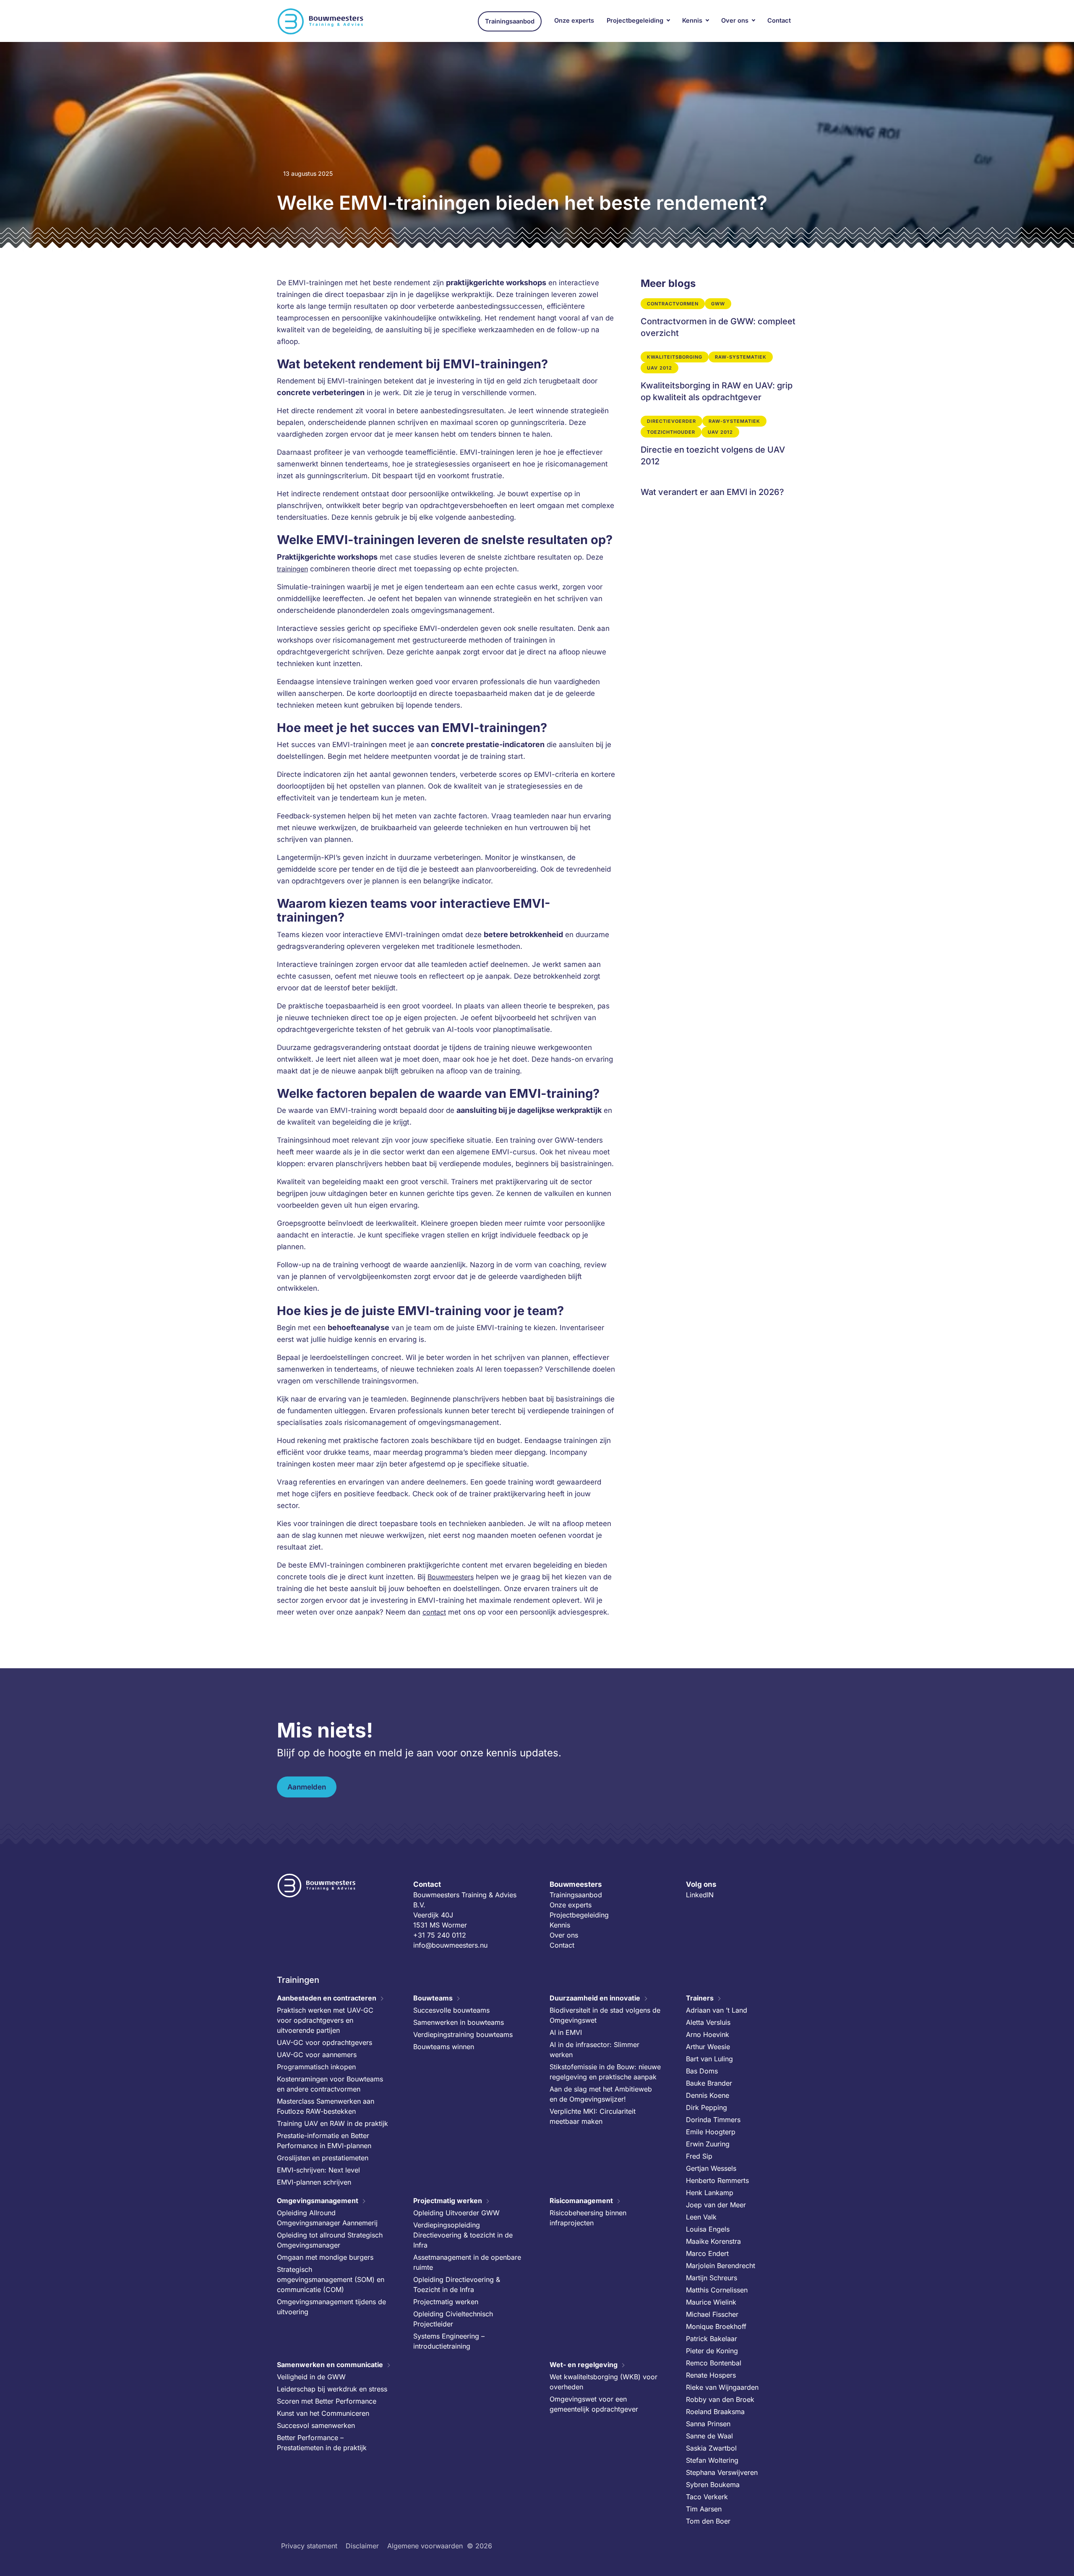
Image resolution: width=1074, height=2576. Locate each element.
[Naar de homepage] (321, 21)
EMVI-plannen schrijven (314, 2182)
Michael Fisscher (712, 2314)
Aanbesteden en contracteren (327, 1998)
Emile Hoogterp (711, 2132)
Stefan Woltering (712, 2460)
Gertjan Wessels (711, 2168)
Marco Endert (707, 2253)
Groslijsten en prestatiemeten (323, 2158)
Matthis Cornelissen (717, 2290)
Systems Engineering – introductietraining (449, 2341)
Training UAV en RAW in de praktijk (332, 2123)
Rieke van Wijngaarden (722, 2387)
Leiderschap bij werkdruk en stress (332, 2389)
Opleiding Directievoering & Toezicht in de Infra (457, 2284)
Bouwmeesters (451, 1577)
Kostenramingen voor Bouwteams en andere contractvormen (330, 2084)
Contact (779, 21)
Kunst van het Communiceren (323, 2413)
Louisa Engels (708, 2229)
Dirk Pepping (706, 2107)
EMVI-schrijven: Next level (318, 2170)
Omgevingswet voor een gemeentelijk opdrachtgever (594, 2404)
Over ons (735, 21)
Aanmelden (307, 1787)
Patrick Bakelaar (712, 2339)
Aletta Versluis (708, 2022)
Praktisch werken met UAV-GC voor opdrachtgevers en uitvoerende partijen (325, 2020)
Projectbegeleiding (635, 21)
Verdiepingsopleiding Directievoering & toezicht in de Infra (463, 2235)
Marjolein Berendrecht (721, 2266)
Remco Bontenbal (714, 2363)
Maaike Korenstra (713, 2241)
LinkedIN (700, 1895)
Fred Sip (699, 2156)
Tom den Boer (708, 2521)
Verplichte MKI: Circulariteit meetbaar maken (593, 2116)
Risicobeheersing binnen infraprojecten (588, 2218)
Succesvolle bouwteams (451, 2010)
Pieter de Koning (712, 2351)
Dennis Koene (708, 2095)
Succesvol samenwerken (316, 2425)
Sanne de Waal (709, 2436)
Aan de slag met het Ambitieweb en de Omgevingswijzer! (601, 2094)
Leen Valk (701, 2217)
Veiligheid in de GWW (311, 2377)
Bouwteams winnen (444, 2047)
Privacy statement (309, 2546)
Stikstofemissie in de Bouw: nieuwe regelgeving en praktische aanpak (605, 2072)
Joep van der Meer (716, 2205)
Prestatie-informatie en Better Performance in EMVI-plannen (324, 2141)
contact (434, 1612)
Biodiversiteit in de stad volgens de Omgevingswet (605, 2015)
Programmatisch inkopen (316, 2067)
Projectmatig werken (448, 2201)
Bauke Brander (709, 2083)
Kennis (692, 21)
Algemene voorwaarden (425, 2546)
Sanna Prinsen (708, 2424)
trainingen (292, 569)
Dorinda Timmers (713, 2120)
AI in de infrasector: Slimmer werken (594, 2050)
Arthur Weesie (708, 2047)
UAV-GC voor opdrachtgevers (325, 2042)
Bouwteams (433, 1998)
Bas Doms (702, 2071)
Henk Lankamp (710, 2193)
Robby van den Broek (720, 2399)
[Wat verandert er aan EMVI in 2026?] (719, 489)
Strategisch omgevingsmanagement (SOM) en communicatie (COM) (331, 2279)
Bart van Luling (709, 2059)
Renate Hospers (711, 2375)
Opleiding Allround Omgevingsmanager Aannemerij (327, 2218)
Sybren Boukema (713, 2485)
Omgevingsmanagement (318, 2201)
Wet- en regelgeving (584, 2365)
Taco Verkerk (707, 2497)
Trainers (700, 1998)
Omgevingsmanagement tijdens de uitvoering (331, 2307)
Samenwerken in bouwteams (459, 2022)
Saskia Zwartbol (711, 2448)
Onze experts (574, 21)
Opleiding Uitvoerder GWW (456, 2213)
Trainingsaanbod (510, 21)
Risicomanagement (581, 2201)
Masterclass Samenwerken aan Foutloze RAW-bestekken (326, 2106)
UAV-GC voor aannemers (317, 2055)
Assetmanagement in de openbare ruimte (467, 2262)
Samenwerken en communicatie (330, 2365)
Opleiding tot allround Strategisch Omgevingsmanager (330, 2240)
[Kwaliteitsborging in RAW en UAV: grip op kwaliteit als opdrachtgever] (719, 377)
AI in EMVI (566, 2032)
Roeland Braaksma (715, 2412)
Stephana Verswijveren (722, 2472)
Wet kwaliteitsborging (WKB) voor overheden (603, 2382)
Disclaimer (362, 2546)
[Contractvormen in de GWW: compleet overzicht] (719, 319)
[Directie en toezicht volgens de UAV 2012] (719, 441)
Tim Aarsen (704, 2509)
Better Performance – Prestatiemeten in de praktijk (322, 2443)
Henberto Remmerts (717, 2180)
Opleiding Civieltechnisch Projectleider (453, 2319)
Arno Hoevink (708, 2034)
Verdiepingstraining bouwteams (463, 2034)
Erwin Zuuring (708, 2144)
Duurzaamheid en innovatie (595, 1998)
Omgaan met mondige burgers (325, 2257)
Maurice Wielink (711, 2302)
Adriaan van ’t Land (717, 2010)
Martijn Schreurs (712, 2278)
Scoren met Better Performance (327, 2401)
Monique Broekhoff (716, 2326)
